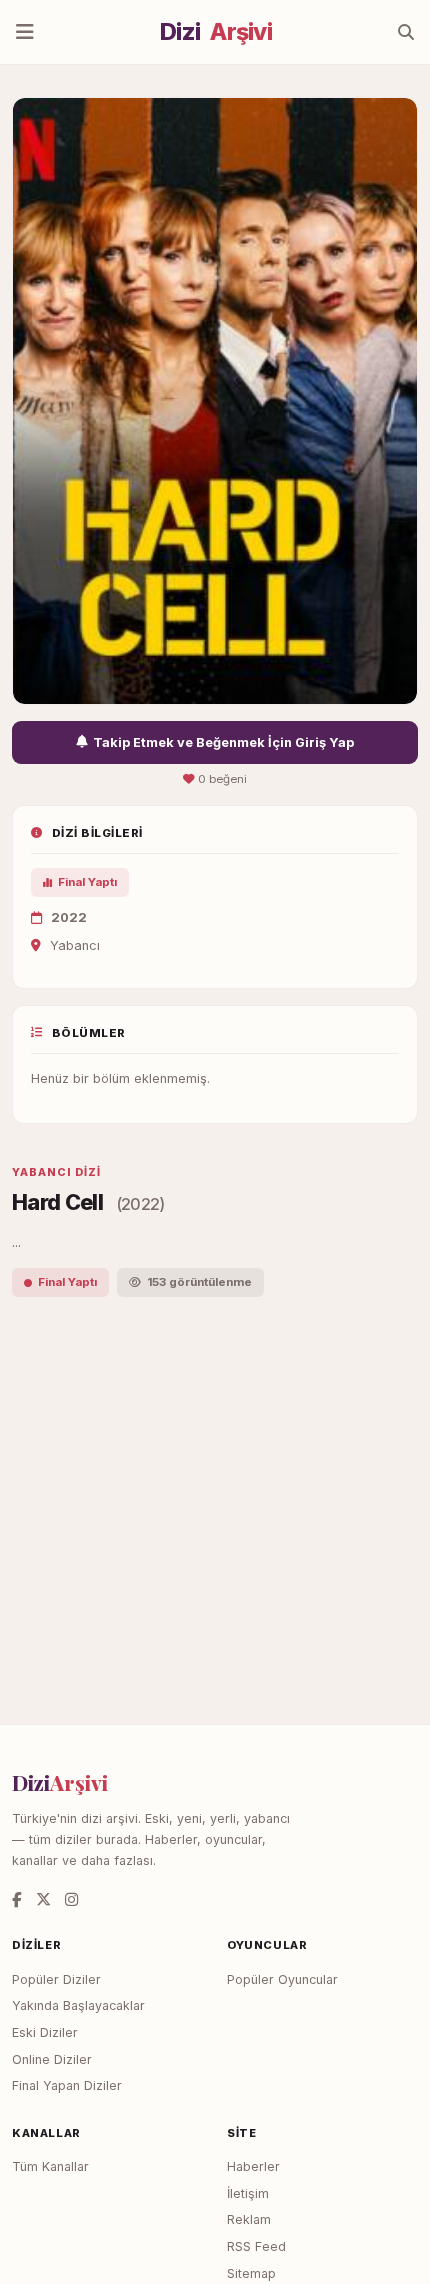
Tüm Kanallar (50, 2166)
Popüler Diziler (56, 1979)
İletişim (248, 2193)
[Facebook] (17, 1899)
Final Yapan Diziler (67, 2085)
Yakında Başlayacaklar (78, 2005)
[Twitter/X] (43, 1899)
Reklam (249, 2219)
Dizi (216, 32)
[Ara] (406, 32)
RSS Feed (256, 2246)
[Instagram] (71, 1899)
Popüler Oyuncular (282, 1979)
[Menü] (25, 32)
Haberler (253, 2166)
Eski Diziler (45, 2032)
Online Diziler (52, 2059)
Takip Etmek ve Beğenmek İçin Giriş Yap (223, 742)
